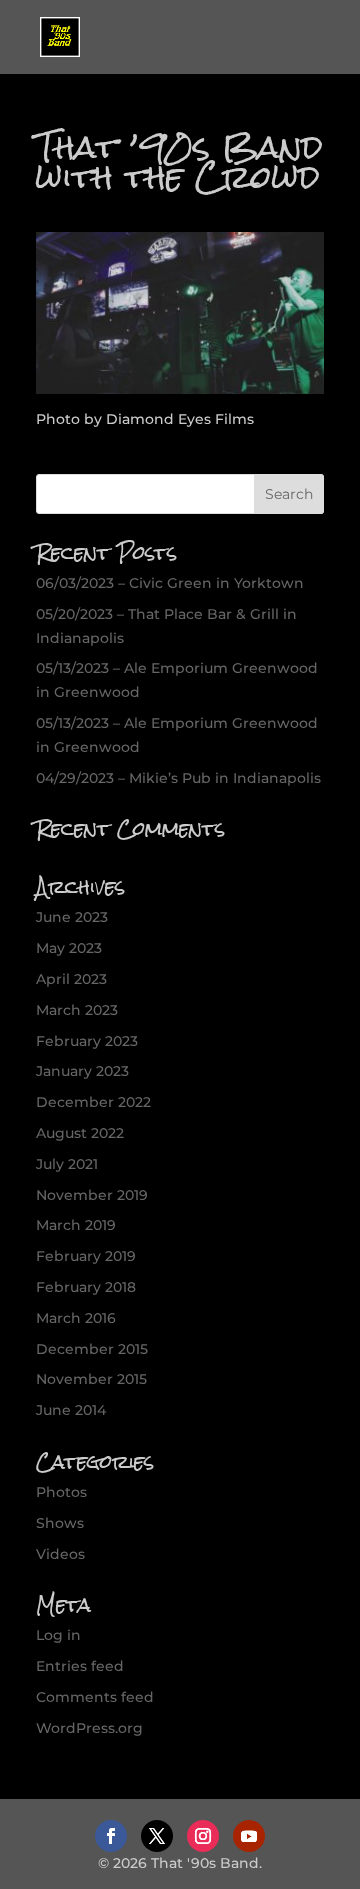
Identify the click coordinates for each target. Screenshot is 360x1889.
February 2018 (86, 1287)
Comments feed (95, 1697)
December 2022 (93, 1102)
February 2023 (87, 1041)
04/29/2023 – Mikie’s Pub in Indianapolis (178, 778)
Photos (61, 1492)
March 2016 (76, 1318)
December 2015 (92, 1349)
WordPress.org (89, 1728)
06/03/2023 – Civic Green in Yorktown (170, 583)
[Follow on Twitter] (157, 1836)
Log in (58, 1635)
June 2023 (72, 917)
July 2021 (67, 1164)
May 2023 (69, 948)
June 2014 (71, 1410)
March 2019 (76, 1225)
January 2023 (82, 1071)
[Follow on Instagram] (203, 1836)
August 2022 (80, 1133)
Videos (60, 1554)
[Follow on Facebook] (111, 1836)
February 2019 (86, 1256)
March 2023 (77, 1010)
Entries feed (80, 1666)
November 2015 (91, 1379)
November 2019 (92, 1195)
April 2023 (71, 979)
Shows (60, 1523)
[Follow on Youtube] (249, 1836)
